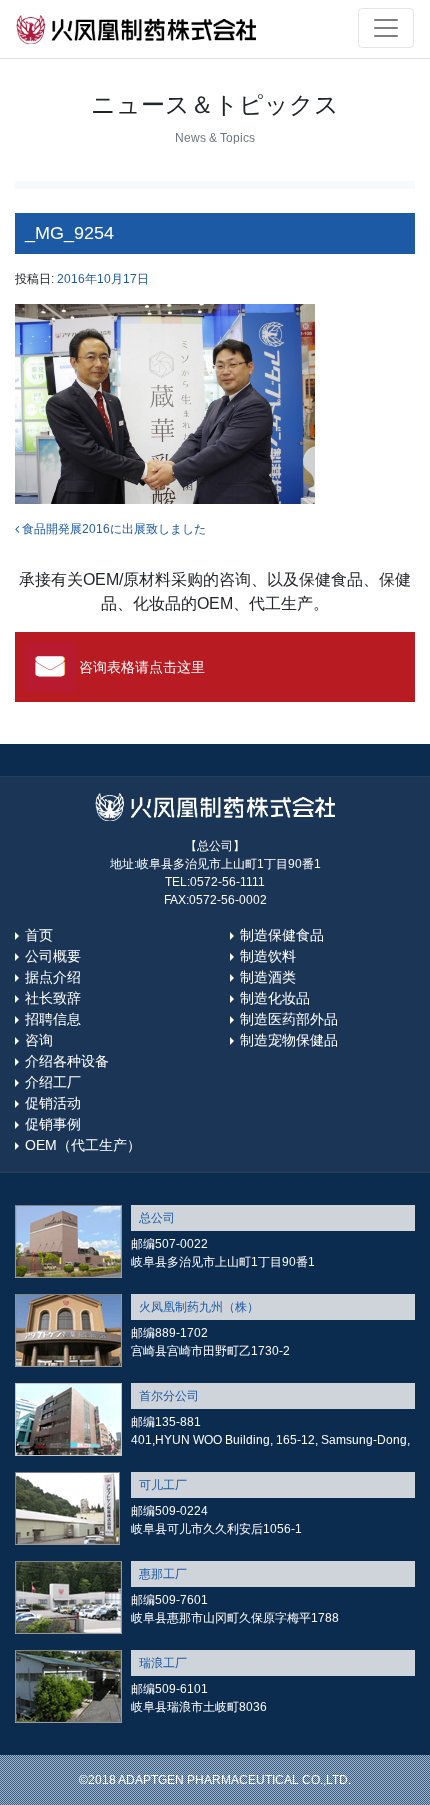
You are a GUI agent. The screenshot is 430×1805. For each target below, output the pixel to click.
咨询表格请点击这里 (142, 667)
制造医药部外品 (289, 1019)
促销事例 (53, 1124)
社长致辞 (53, 998)
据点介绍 (53, 977)
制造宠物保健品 (289, 1040)
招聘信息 (53, 1019)
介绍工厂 (53, 1082)
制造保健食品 (282, 935)
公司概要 (53, 956)
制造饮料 (268, 956)
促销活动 (53, 1103)
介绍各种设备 (67, 1061)
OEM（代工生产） (83, 1145)
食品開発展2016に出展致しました (112, 529)
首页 (39, 935)
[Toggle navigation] (386, 28)
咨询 (39, 1040)
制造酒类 (268, 977)
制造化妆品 (275, 998)
